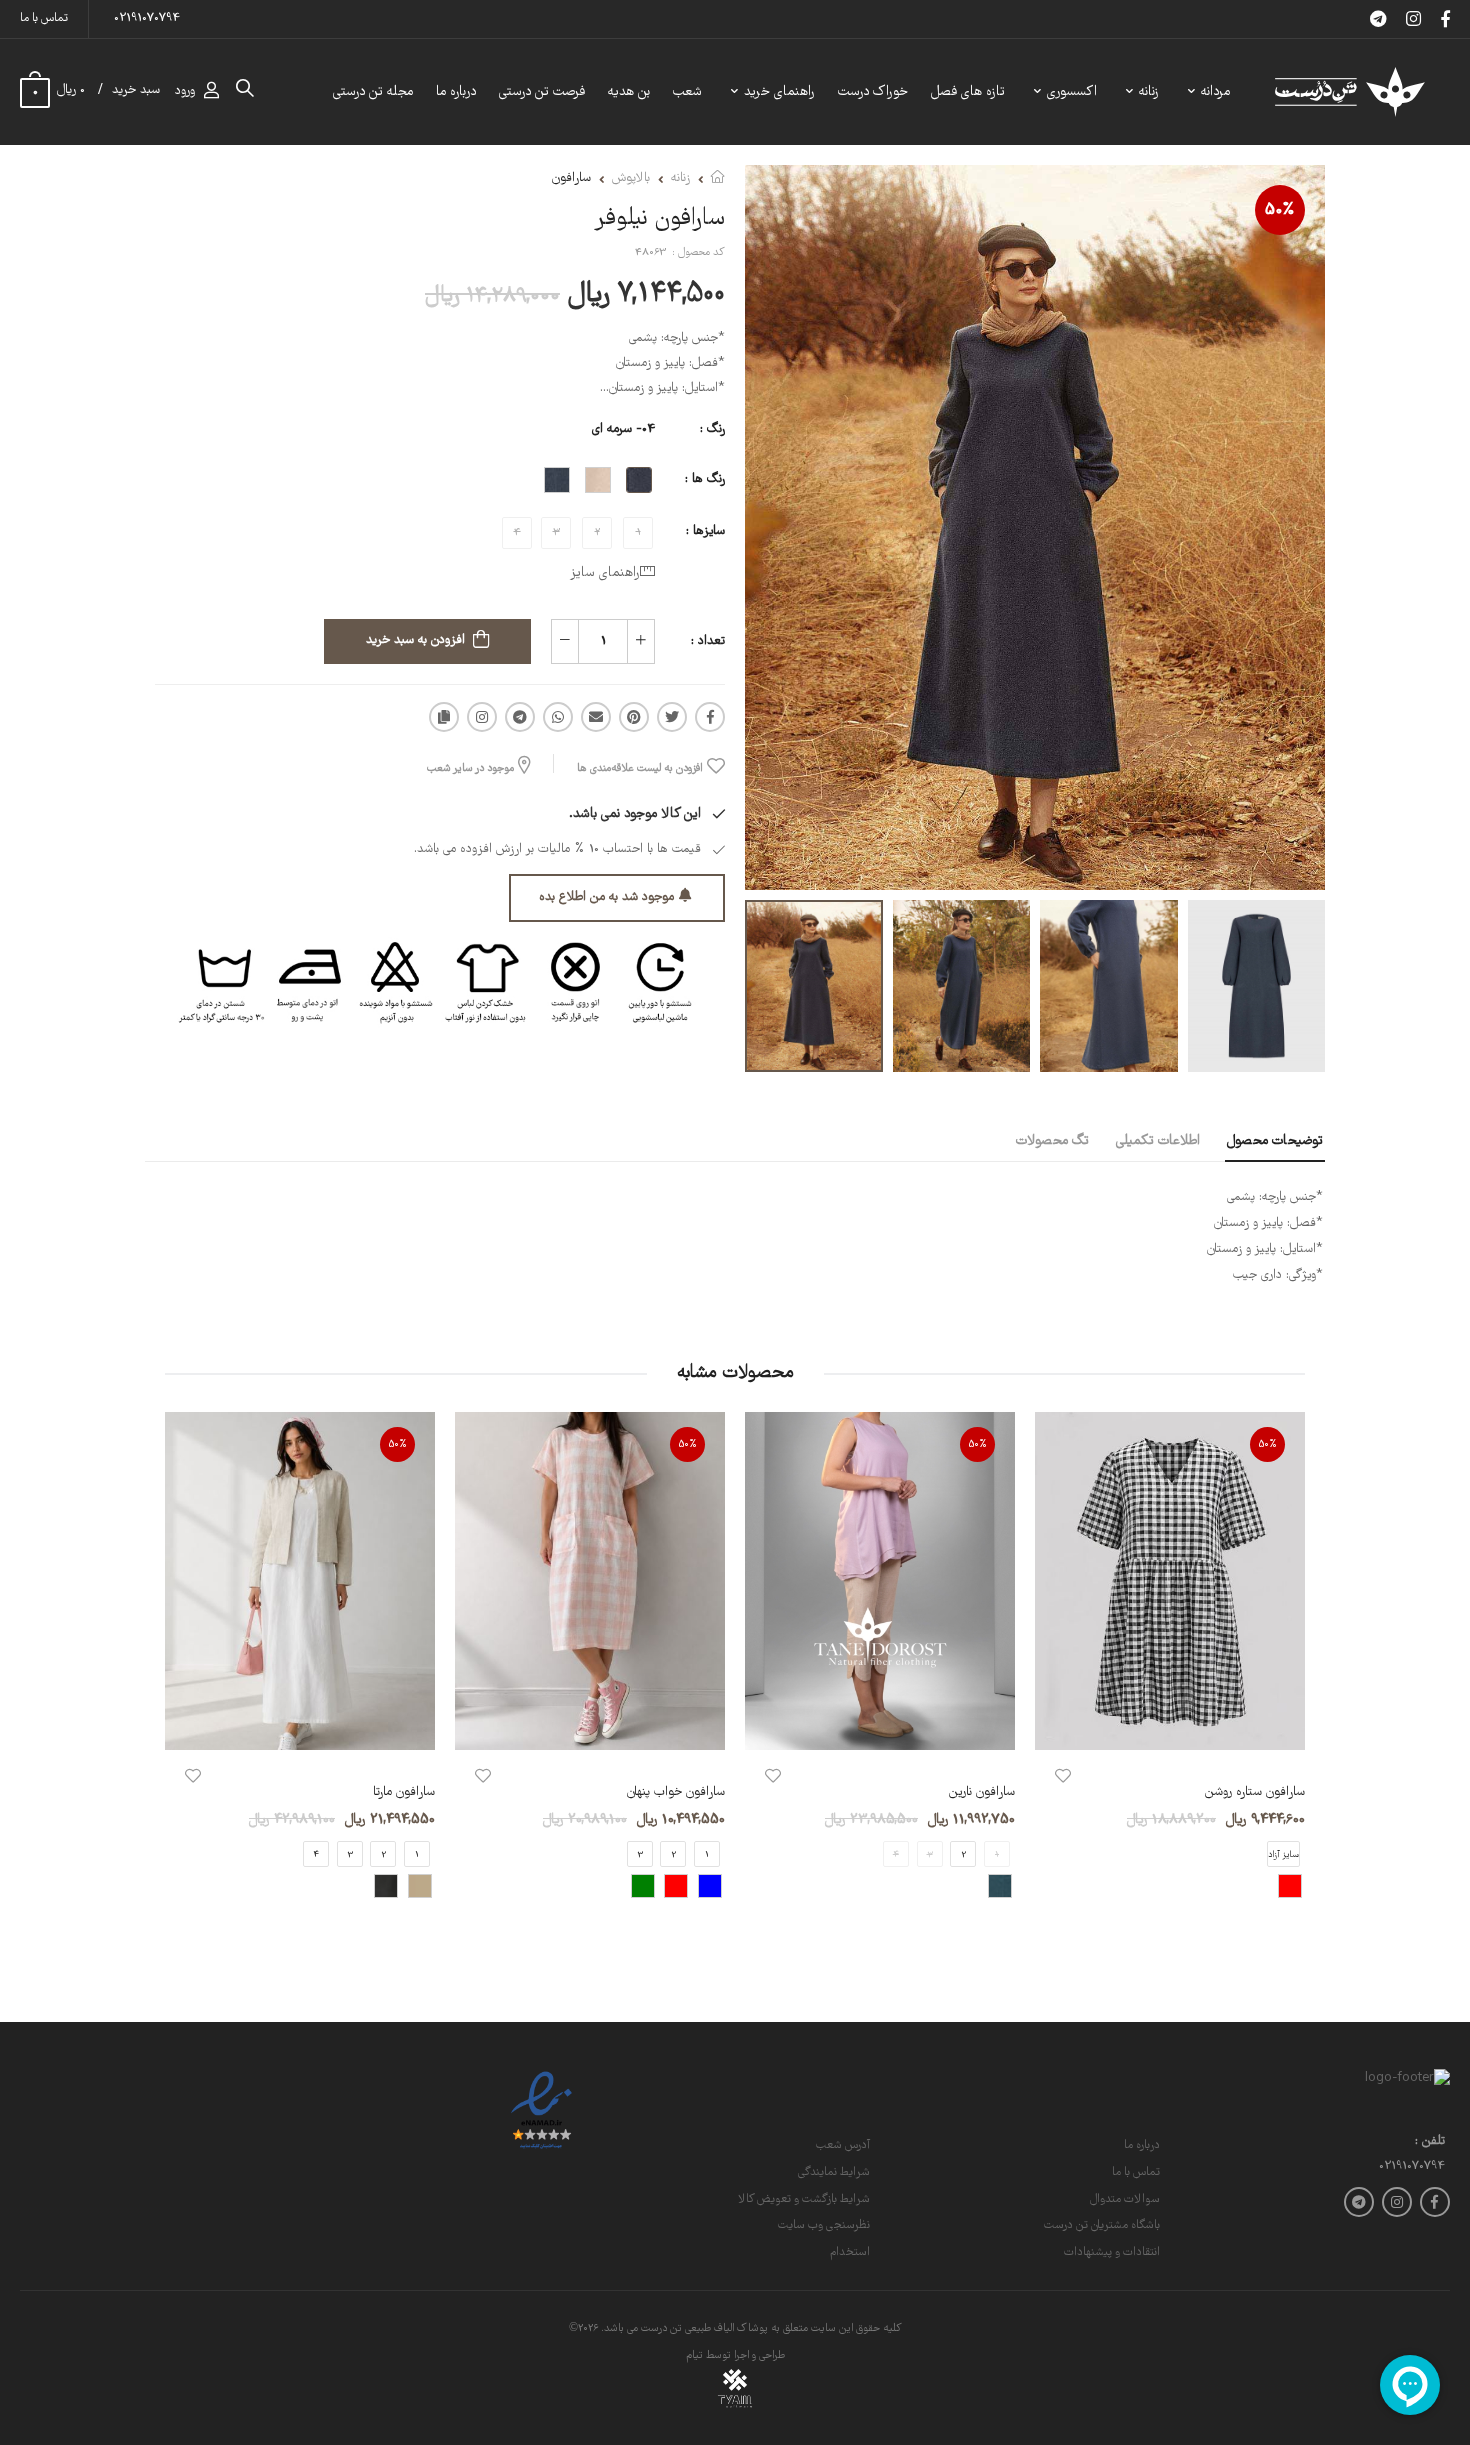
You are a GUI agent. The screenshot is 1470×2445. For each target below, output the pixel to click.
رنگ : (712, 429)
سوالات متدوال (1125, 2199)
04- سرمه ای (623, 429)
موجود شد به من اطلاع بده (606, 897)
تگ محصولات (1052, 1141)
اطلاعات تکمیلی (1158, 1141)
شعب (687, 92)
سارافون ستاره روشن (1255, 1792)
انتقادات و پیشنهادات (1112, 2252)
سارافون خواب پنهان (676, 1792)
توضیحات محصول (1275, 1141)
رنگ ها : (705, 479)
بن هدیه (629, 92)
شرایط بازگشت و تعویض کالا (804, 2199)
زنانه (1149, 92)
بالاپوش (631, 178)
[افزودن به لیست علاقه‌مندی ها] (1063, 1776)
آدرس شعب (843, 2145)
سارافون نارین (982, 1792)
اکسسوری (1072, 92)
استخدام (850, 2252)
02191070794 (147, 18)
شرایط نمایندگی (834, 2172)
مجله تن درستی (373, 92)
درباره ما (456, 92)
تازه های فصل (968, 92)
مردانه (1215, 92)
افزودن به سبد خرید (415, 640)
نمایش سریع (1170, 1724)
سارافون (571, 178)
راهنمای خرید (779, 92)
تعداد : (708, 641)
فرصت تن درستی (542, 92)
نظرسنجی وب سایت (824, 2225)
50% (1280, 210)
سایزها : (705, 531)
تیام (694, 2356)
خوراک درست (873, 92)
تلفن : (1430, 2142)
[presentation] (1290, 1672)
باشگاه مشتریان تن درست (1102, 2225)
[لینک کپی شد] (444, 717)
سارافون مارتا (404, 1792)
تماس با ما (44, 18)
